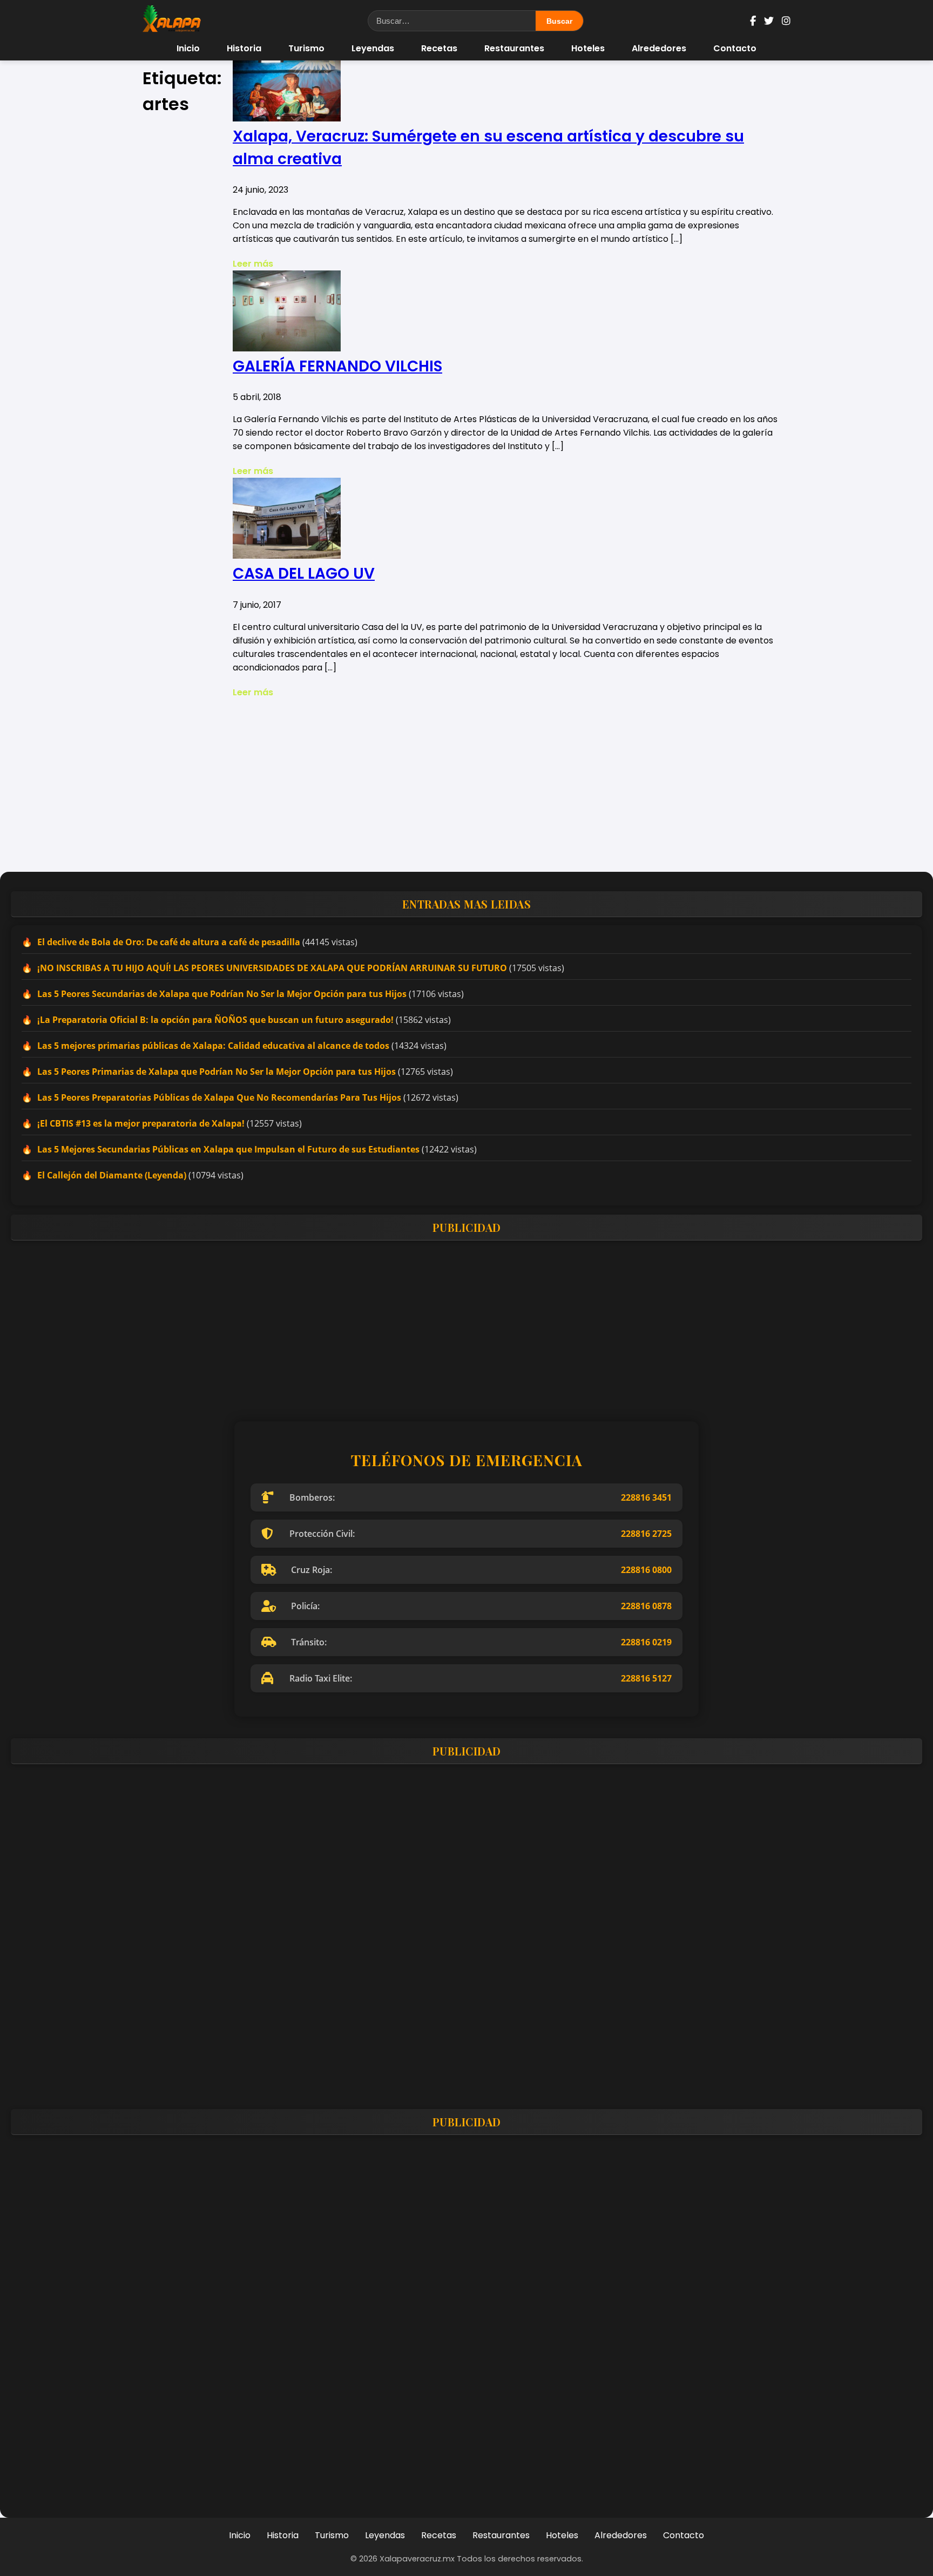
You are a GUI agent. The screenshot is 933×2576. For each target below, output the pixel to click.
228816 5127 (646, 1678)
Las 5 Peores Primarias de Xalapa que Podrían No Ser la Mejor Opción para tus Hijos (217, 1072)
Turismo (306, 48)
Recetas (439, 48)
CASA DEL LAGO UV (304, 574)
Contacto (735, 48)
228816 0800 (646, 1570)
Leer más (253, 264)
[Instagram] (786, 21)
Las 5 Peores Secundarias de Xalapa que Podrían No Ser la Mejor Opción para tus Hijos (222, 994)
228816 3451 (646, 1497)
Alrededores (659, 48)
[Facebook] (753, 21)
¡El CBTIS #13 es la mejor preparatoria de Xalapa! (141, 1123)
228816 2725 (646, 1534)
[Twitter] (769, 21)
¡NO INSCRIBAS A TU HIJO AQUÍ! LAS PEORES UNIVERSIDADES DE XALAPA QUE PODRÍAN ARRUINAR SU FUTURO (272, 968)
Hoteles (588, 48)
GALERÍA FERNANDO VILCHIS (337, 366)
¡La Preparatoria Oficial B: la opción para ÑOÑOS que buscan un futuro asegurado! (215, 1020)
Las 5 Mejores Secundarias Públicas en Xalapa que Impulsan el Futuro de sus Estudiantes (228, 1149)
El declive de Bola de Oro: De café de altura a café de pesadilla (169, 942)
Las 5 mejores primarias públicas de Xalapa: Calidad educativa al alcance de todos (213, 1046)
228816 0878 (646, 1606)
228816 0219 (646, 1642)
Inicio (188, 48)
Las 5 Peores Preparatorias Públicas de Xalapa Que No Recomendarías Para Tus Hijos (219, 1097)
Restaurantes (514, 48)
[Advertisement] (466, 785)
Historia (244, 48)
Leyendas (373, 48)
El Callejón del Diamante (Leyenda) (112, 1175)
